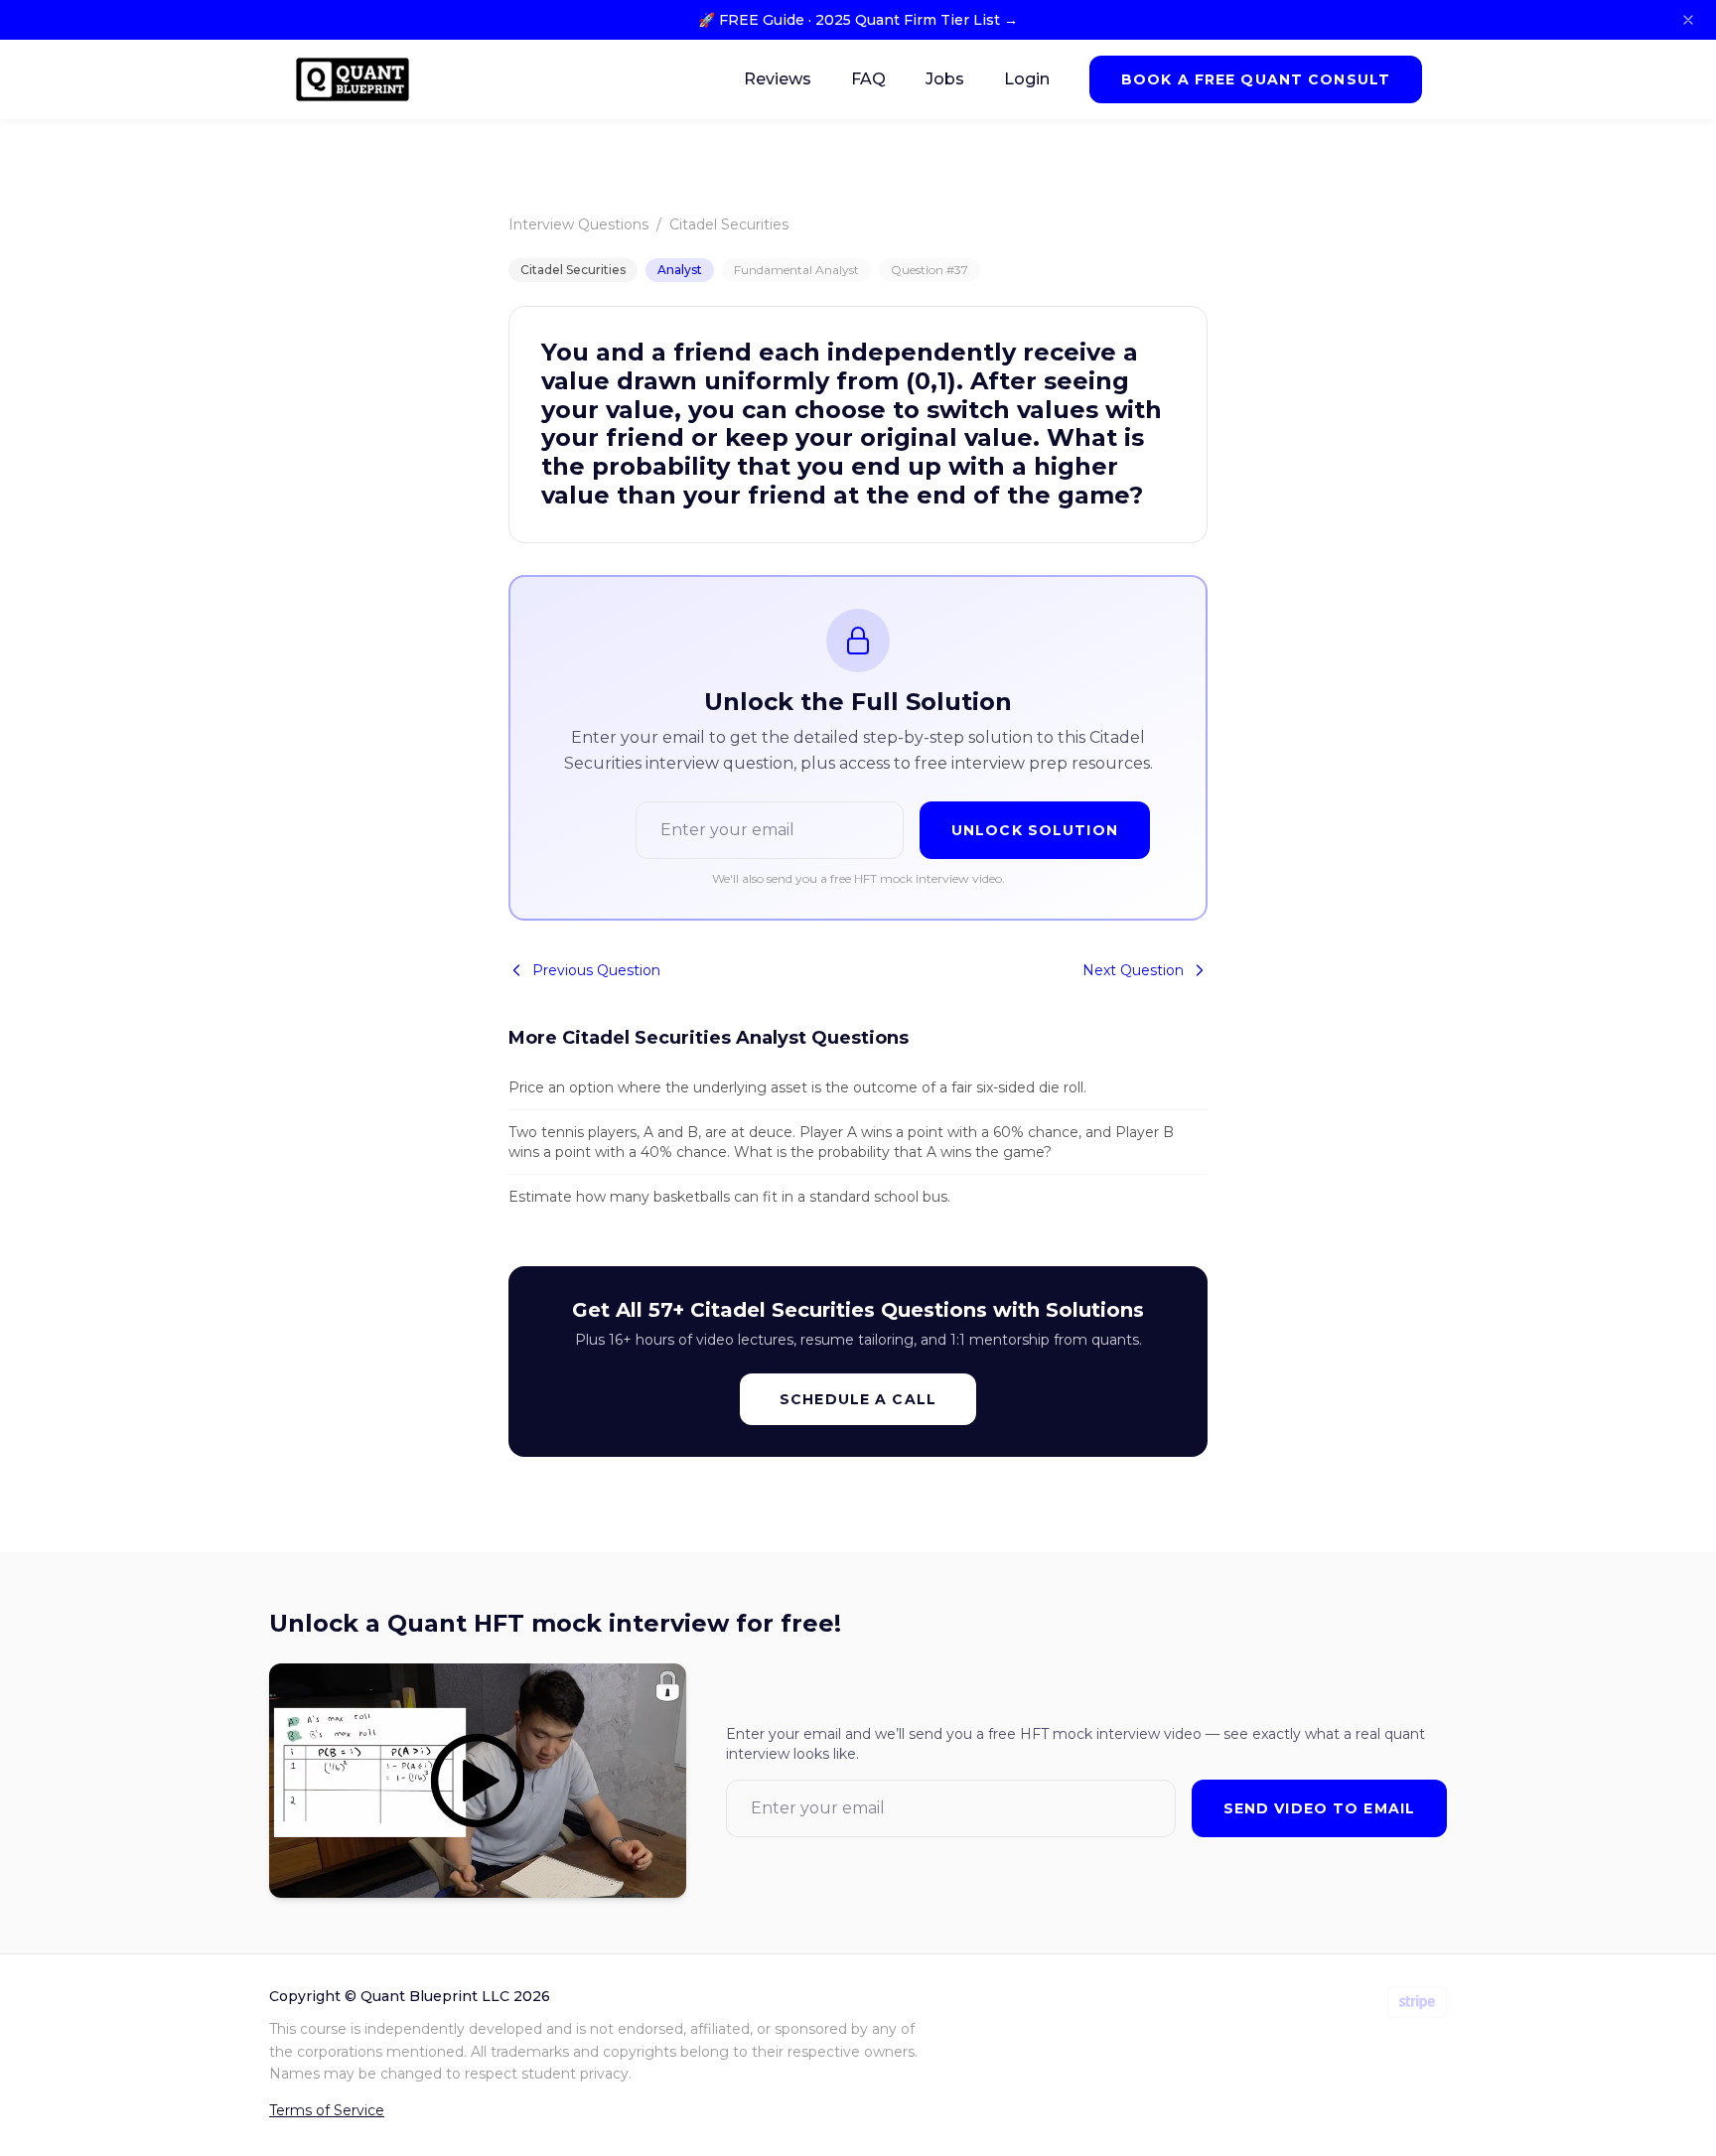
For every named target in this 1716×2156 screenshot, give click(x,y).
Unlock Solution (1035, 830)
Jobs (945, 79)
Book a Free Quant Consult (1256, 79)
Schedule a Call (858, 1399)
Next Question (1133, 970)
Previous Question (596, 970)
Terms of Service (327, 2110)
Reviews (778, 79)
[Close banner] (1688, 20)
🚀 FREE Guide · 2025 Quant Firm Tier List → (858, 20)
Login (1027, 79)
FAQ (868, 79)
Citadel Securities (729, 224)
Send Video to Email (1319, 1808)
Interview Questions (578, 224)
